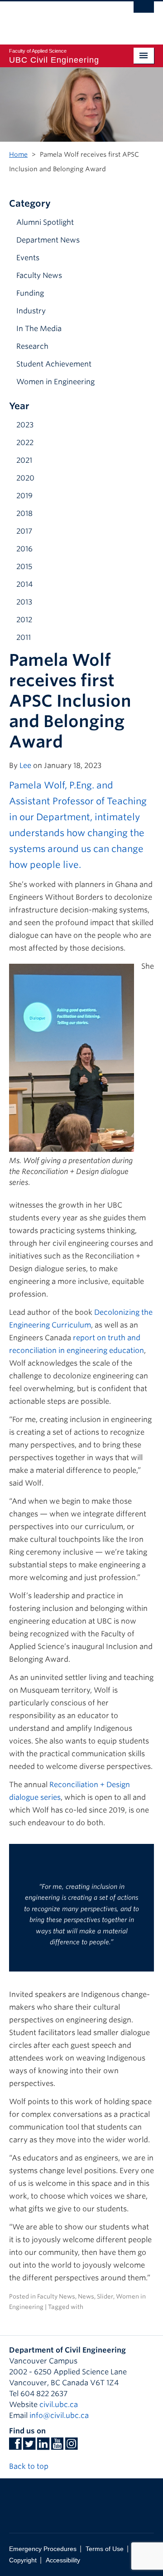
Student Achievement (54, 364)
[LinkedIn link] (43, 2446)
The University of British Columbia (60, 19)
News (86, 2296)
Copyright (23, 2560)
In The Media (39, 329)
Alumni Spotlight (45, 222)
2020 (25, 478)
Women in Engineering (55, 382)
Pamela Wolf (37, 785)
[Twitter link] (29, 2446)
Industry (31, 311)
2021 (24, 460)
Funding (30, 293)
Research (32, 346)
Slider (105, 2296)
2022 (25, 443)
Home (18, 154)
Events (28, 258)
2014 (24, 584)
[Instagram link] (71, 2446)
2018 (24, 513)
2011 (24, 637)
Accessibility (63, 2560)
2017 (24, 531)
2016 (24, 549)
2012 (24, 620)
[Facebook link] (15, 2446)
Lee (25, 765)
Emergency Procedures (43, 2549)
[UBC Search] (144, 11)
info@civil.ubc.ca (59, 2415)
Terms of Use (105, 2549)
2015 (24, 567)
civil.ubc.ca (59, 2405)
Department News (48, 240)
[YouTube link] (57, 2446)
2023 (25, 425)
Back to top (30, 2466)
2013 (24, 602)
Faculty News (39, 275)
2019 (24, 496)
